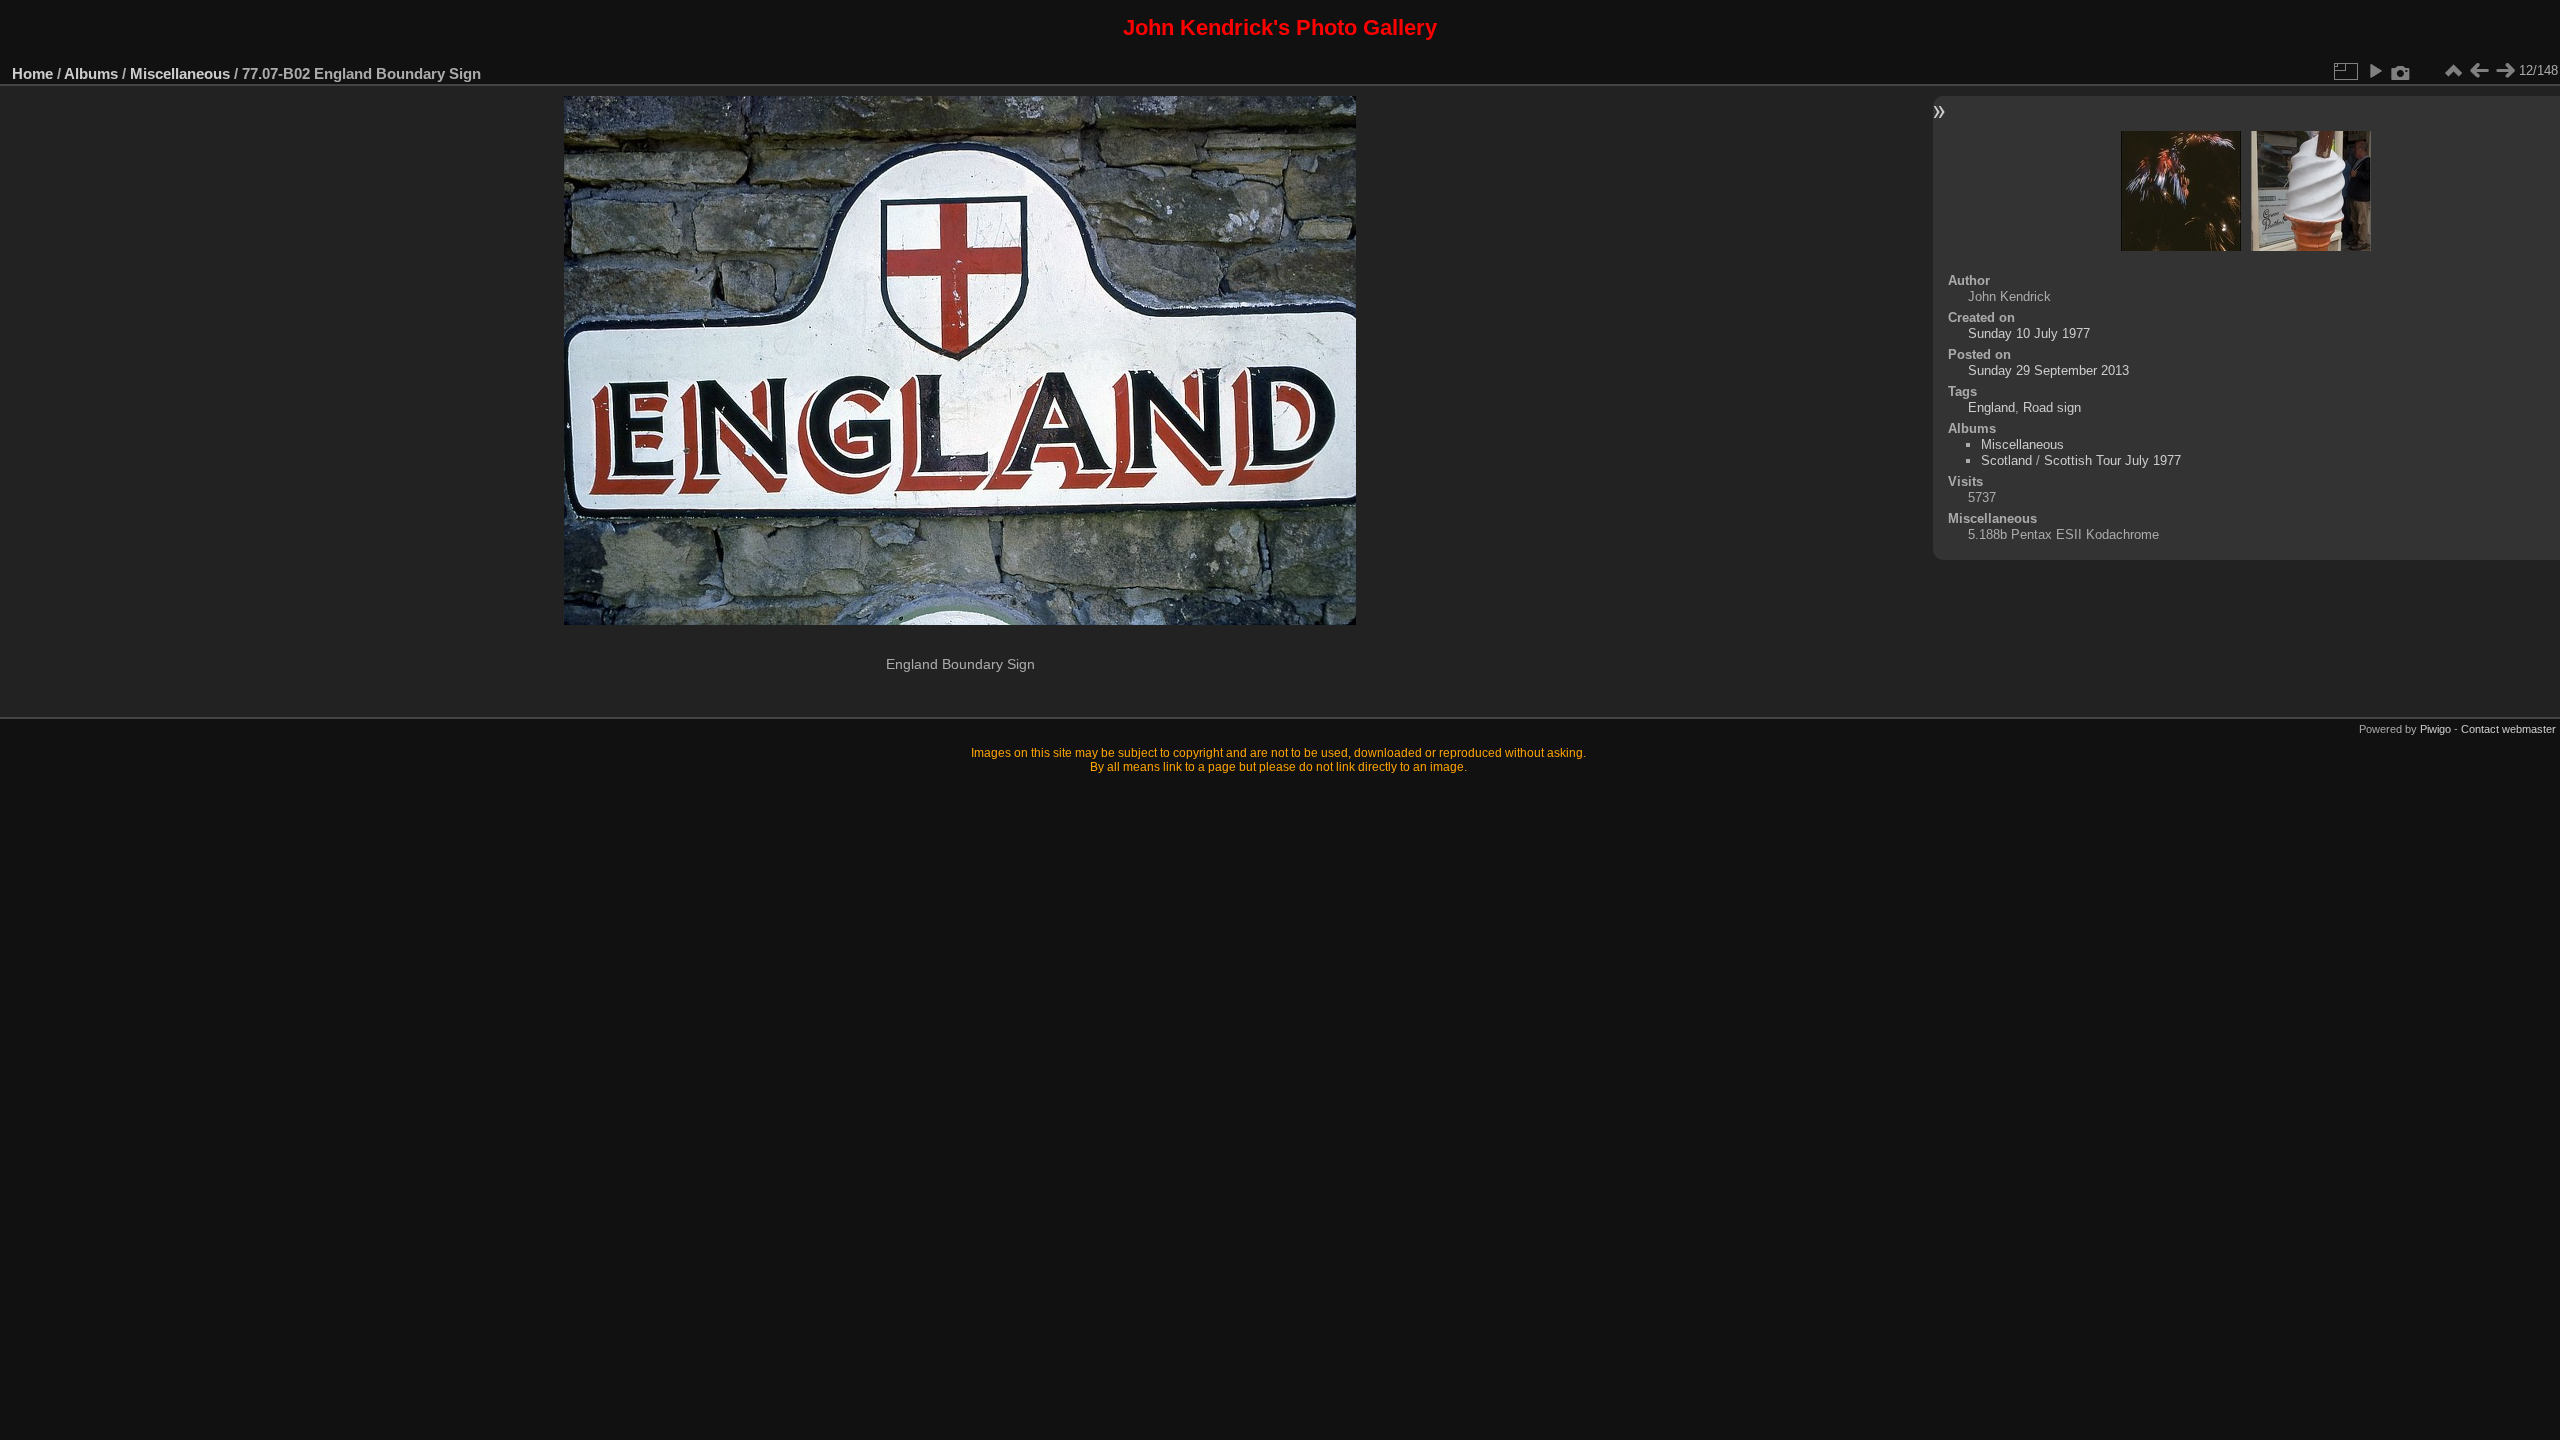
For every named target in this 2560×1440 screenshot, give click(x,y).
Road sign (2052, 407)
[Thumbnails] (2453, 71)
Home (32, 73)
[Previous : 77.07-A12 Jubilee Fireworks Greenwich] (2479, 71)
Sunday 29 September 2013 (2048, 370)
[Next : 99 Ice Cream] (2505, 71)
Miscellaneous (180, 73)
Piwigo (2435, 729)
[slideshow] (2375, 71)
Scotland (2006, 460)
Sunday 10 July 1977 (2029, 333)
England (1991, 407)
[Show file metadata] (2401, 71)
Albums (91, 73)
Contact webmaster (2508, 729)
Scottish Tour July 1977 (2112, 460)
